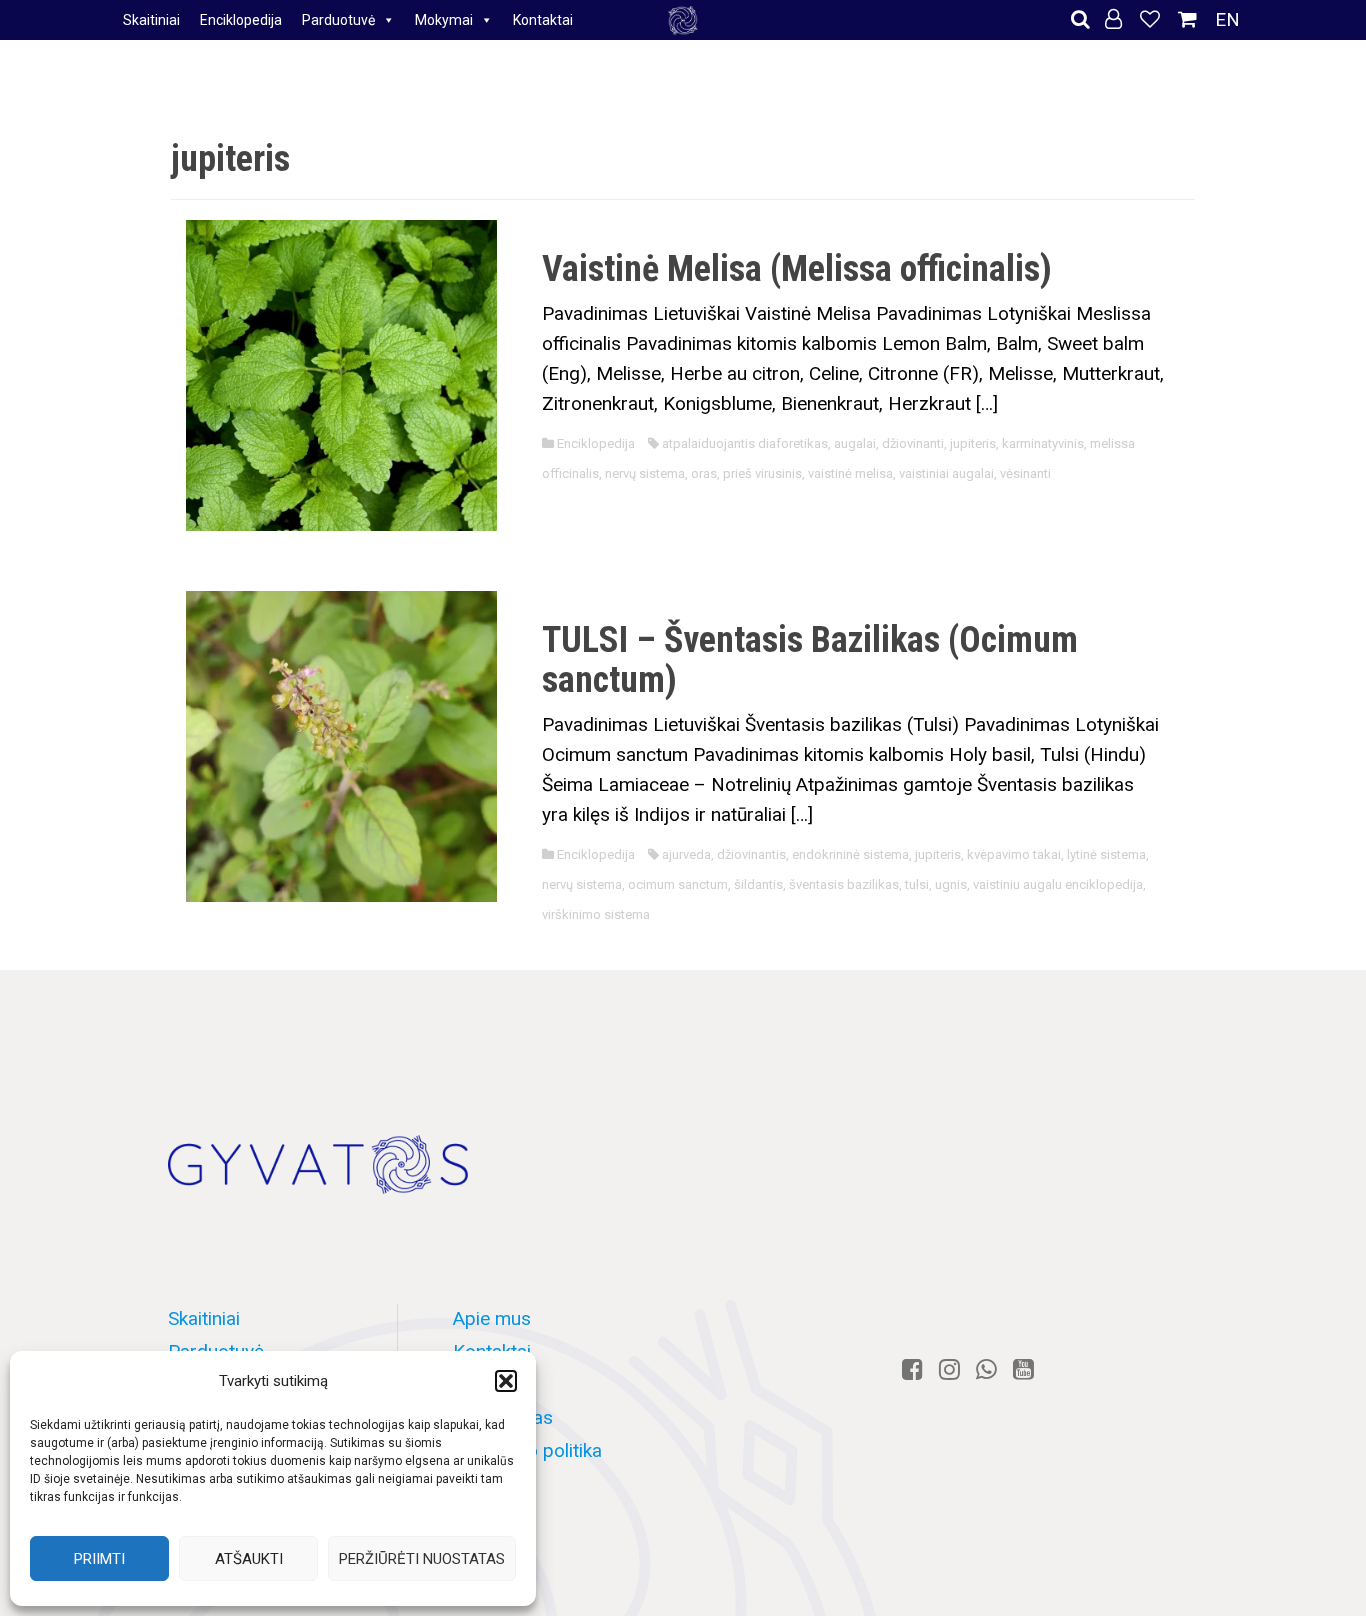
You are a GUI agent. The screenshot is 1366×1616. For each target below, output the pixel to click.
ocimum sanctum (678, 884)
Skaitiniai (151, 20)
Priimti (99, 1559)
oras (704, 473)
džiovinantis (751, 854)
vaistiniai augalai (946, 473)
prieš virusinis (762, 473)
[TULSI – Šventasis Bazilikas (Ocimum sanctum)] (341, 745)
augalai (855, 443)
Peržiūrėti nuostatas (422, 1559)
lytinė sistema (1106, 854)
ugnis (951, 884)
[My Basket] (1190, 19)
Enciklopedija (241, 20)
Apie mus (492, 1318)
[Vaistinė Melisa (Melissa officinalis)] (341, 373)
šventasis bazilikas (844, 884)
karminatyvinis (1043, 443)
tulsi (917, 884)
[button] (506, 1381)
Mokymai (444, 20)
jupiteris (973, 443)
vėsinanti (1025, 473)
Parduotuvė (338, 20)
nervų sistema (645, 473)
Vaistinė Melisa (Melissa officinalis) (797, 269)
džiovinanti (913, 443)
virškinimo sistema (596, 914)
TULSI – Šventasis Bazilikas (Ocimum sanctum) (810, 660)
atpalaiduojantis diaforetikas (745, 443)
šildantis (758, 884)
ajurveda (686, 854)
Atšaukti (249, 1559)
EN (1227, 19)
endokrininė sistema (850, 854)
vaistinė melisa (850, 473)
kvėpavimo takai (1014, 854)
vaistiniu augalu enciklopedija (1058, 884)
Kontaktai (543, 20)
